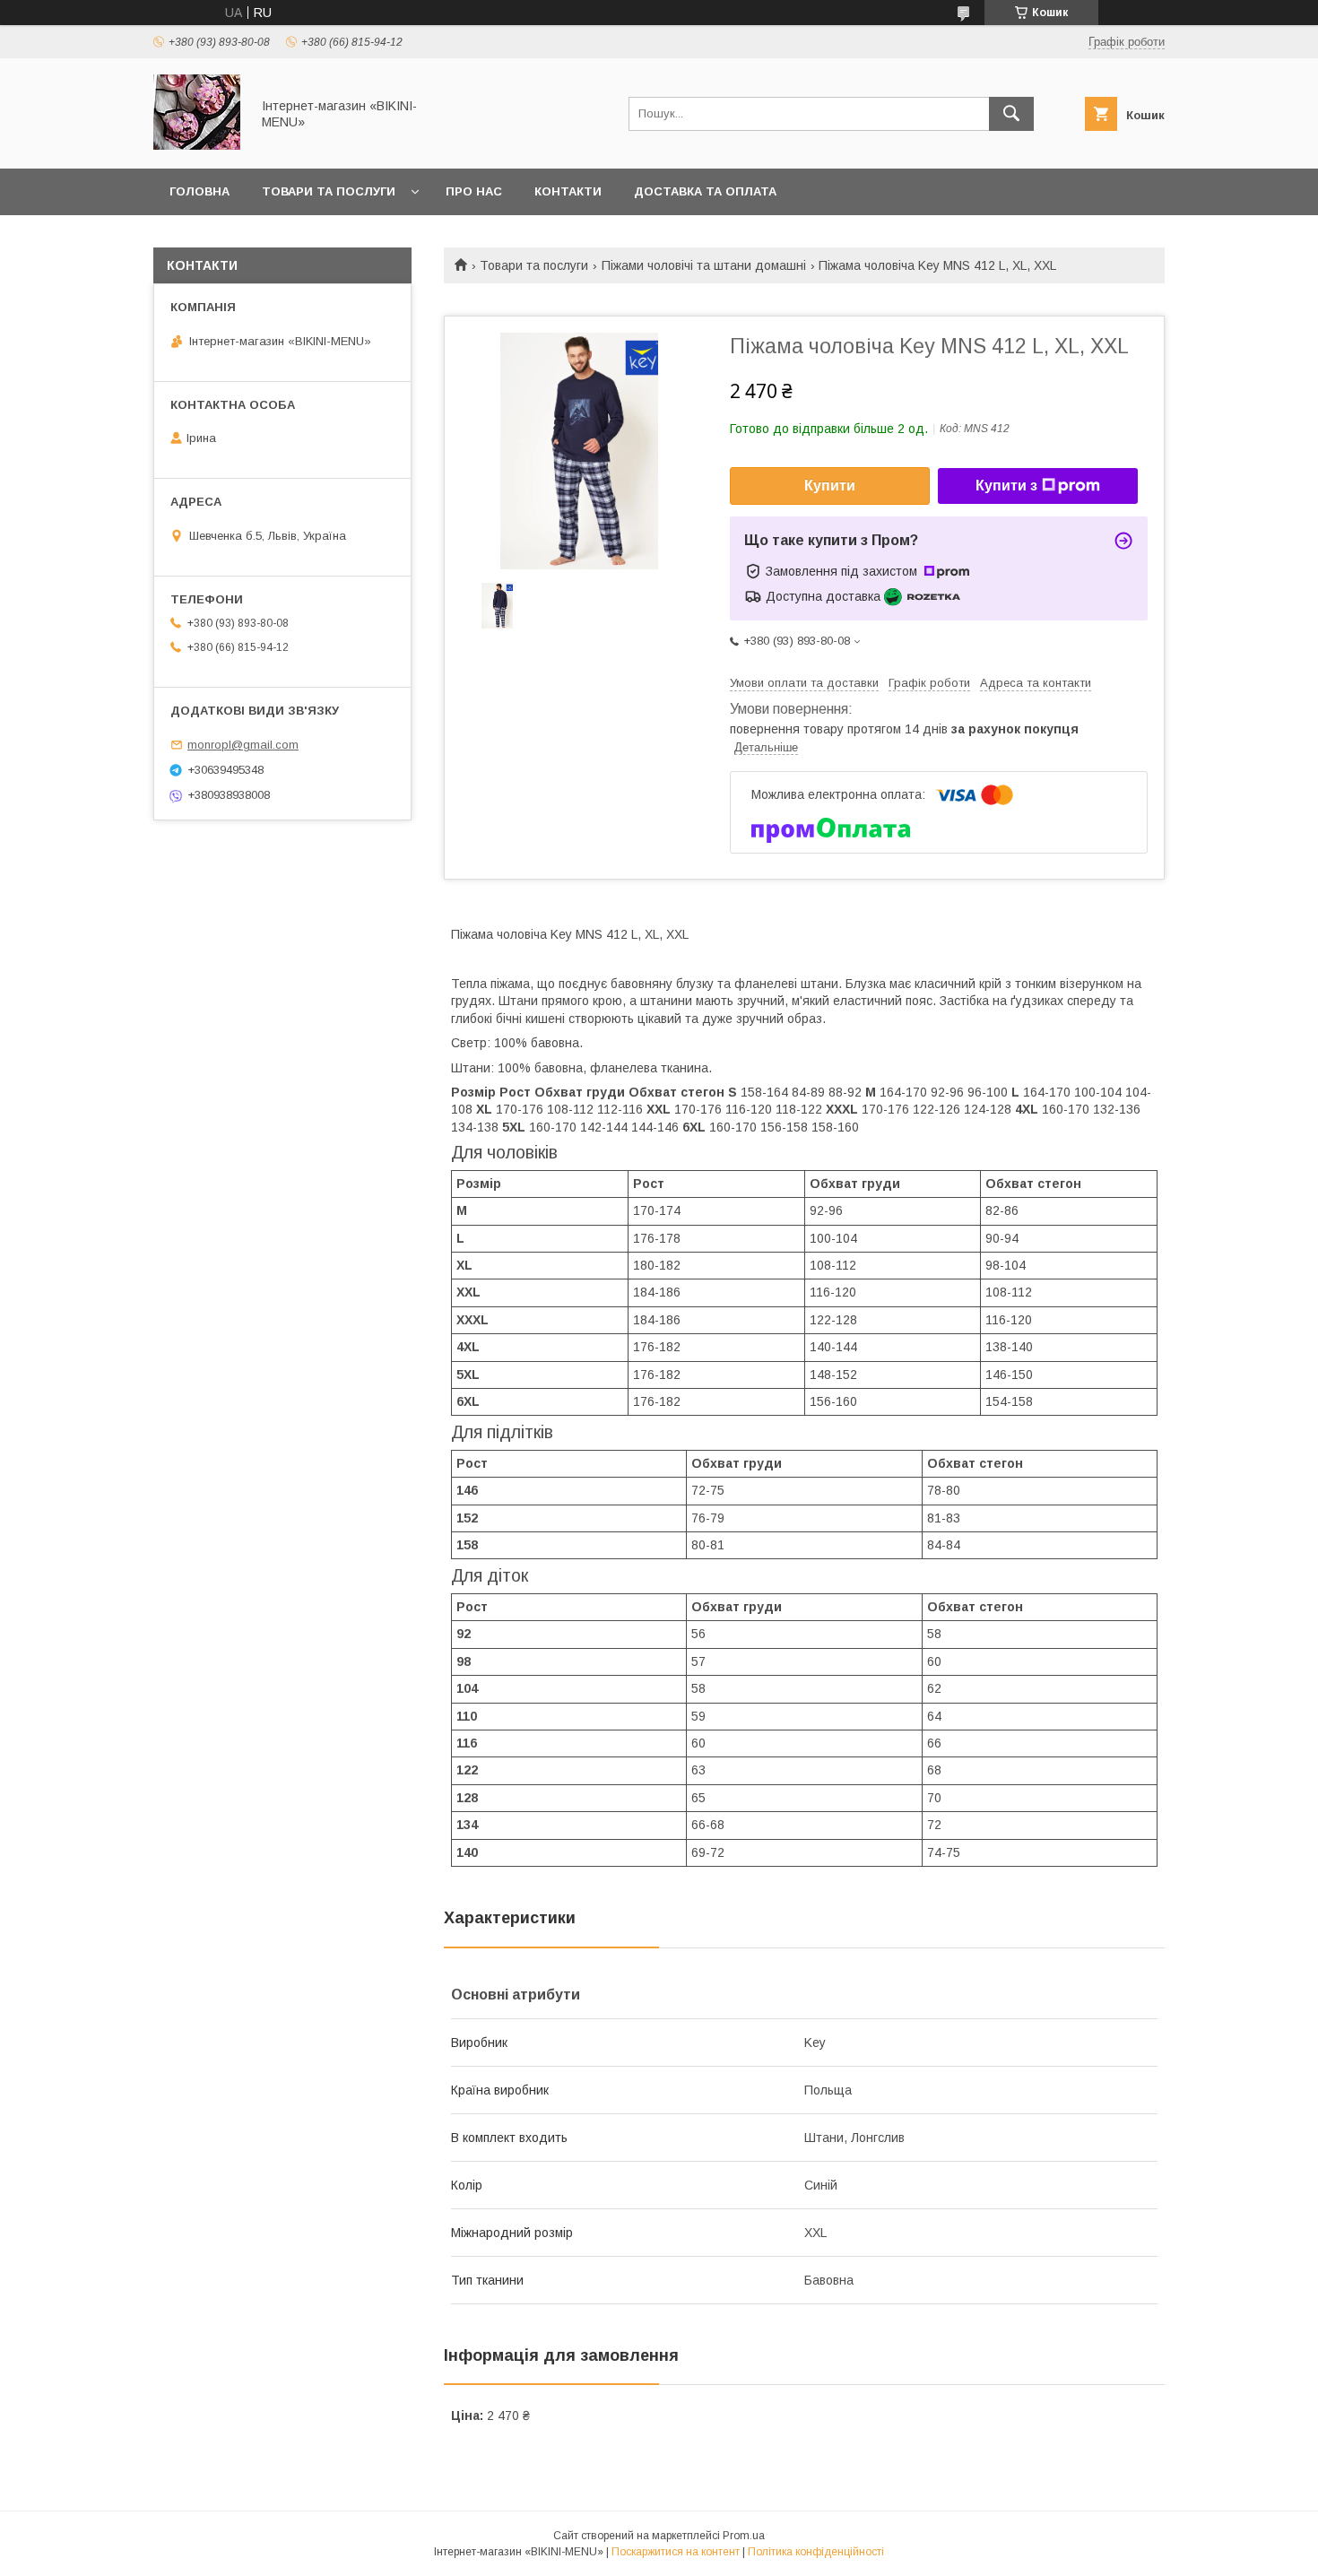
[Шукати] (1011, 114)
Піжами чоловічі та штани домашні (704, 265)
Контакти (568, 191)
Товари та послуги (329, 191)
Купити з (1006, 486)
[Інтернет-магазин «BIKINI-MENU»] (197, 145)
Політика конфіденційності (816, 2552)
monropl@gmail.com (243, 745)
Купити (830, 486)
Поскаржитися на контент (676, 2552)
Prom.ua (744, 2536)
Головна (199, 191)
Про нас (474, 191)
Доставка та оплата (705, 191)
